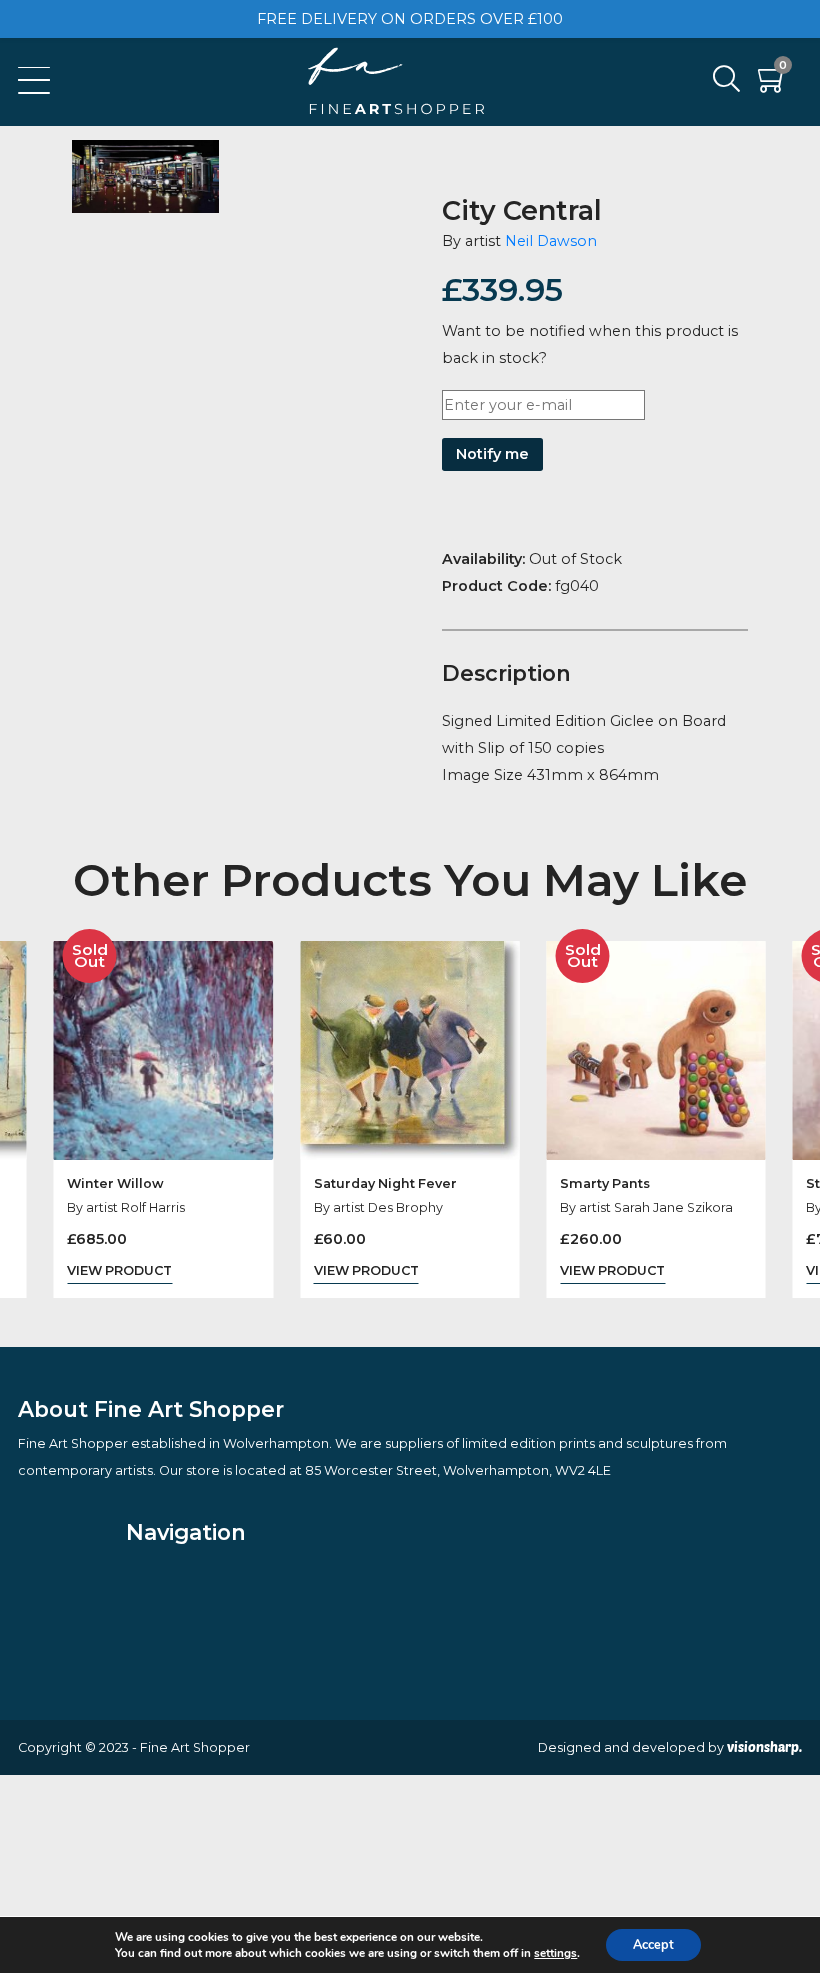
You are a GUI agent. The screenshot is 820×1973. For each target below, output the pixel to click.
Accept (653, 1944)
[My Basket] (773, 84)
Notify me (492, 454)
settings (555, 1953)
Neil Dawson (551, 241)
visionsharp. (764, 1747)
